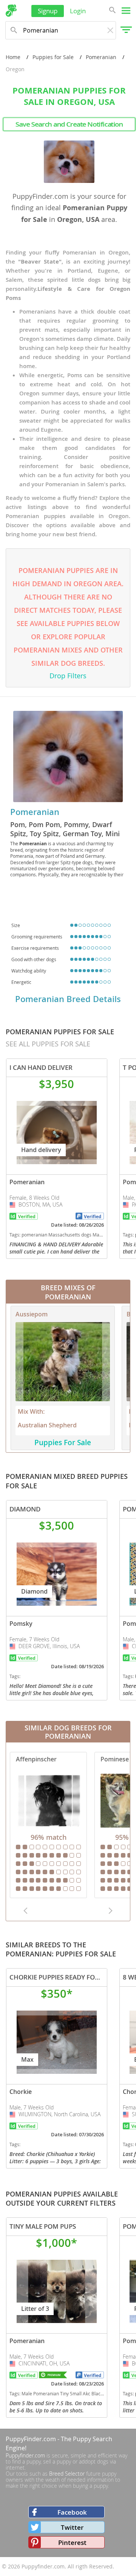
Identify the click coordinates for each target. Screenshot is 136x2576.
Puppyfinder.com (25, 2455)
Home (13, 57)
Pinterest (72, 2542)
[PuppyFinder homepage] (11, 11)
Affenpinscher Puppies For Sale (48, 1825)
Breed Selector (67, 2474)
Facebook (72, 2512)
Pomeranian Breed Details (68, 999)
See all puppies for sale (48, 1044)
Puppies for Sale (53, 57)
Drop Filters (68, 676)
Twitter (72, 2527)
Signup (48, 11)
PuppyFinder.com (31, 2439)
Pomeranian (101, 57)
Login (78, 11)
